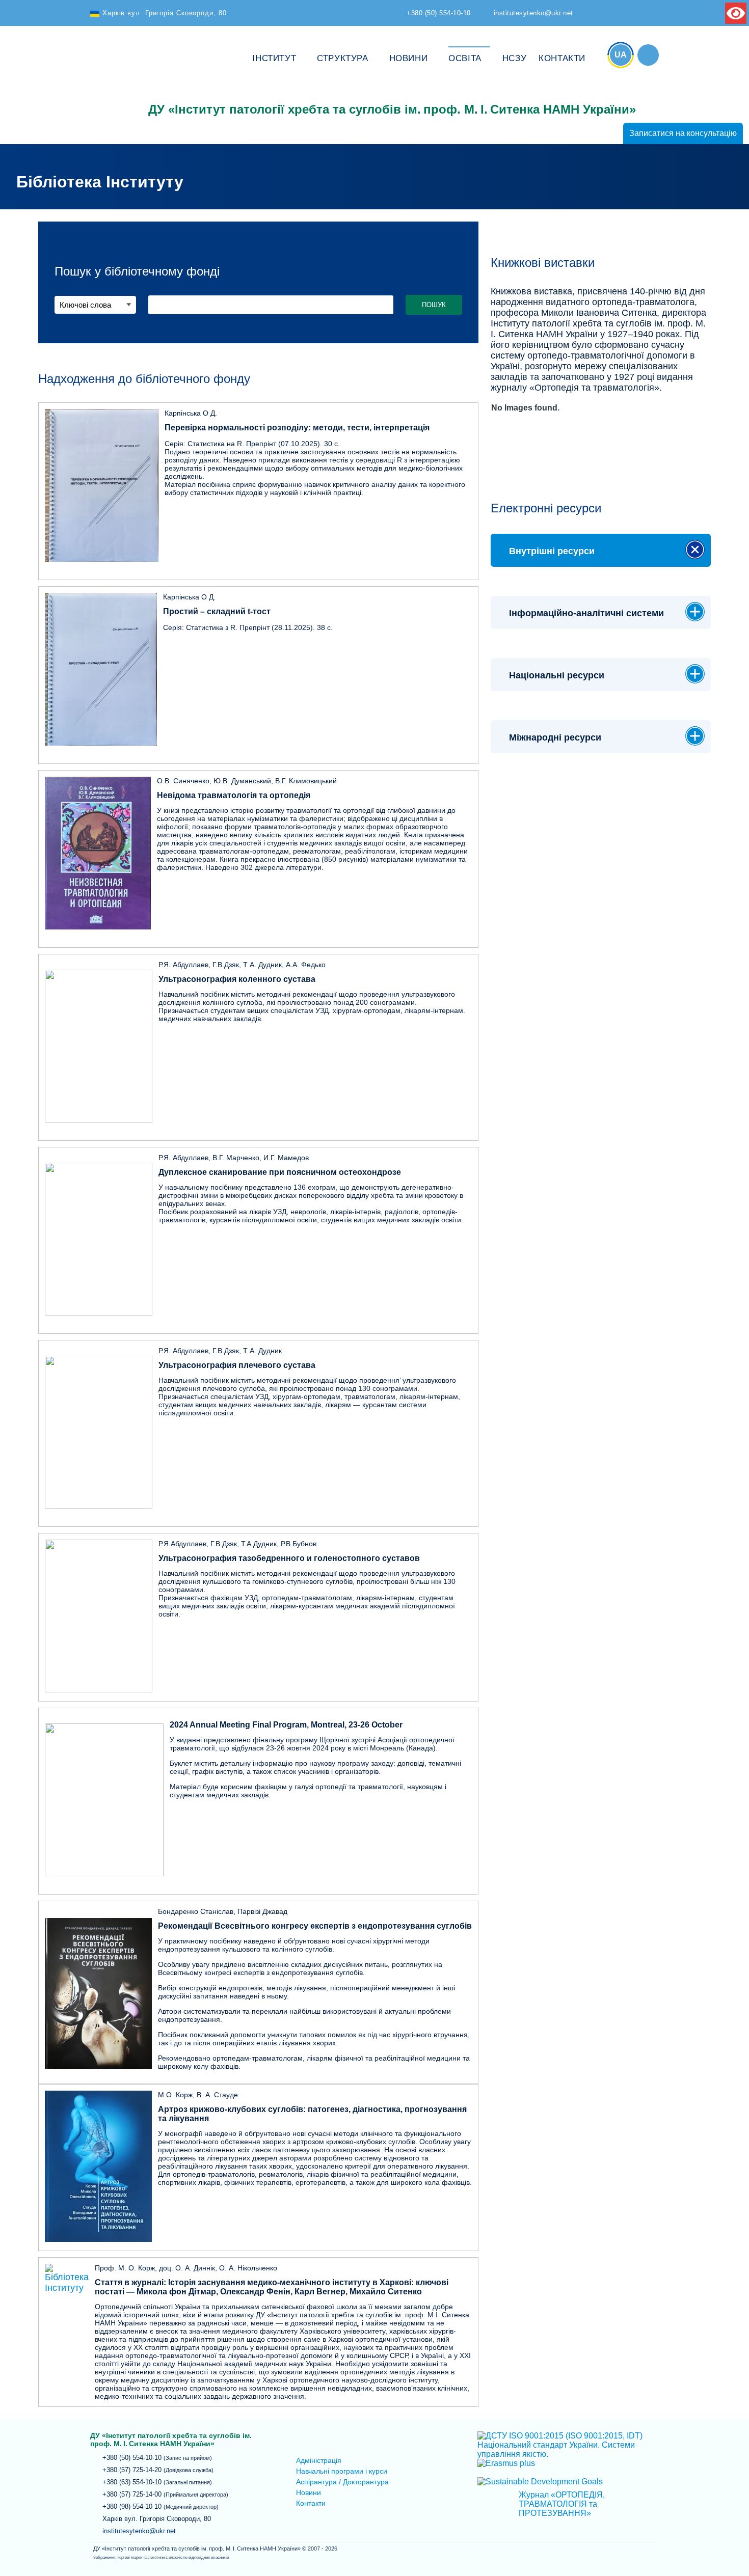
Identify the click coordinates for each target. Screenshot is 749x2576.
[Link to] (648, 55)
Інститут (274, 58)
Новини (409, 58)
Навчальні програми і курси (342, 2471)
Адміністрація (319, 2460)
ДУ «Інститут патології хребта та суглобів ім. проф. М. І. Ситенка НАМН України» (113, 77)
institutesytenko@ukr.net (139, 2531)
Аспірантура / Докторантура (342, 2482)
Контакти (562, 58)
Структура (342, 58)
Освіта (465, 58)
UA (621, 55)
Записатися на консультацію (683, 133)
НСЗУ (514, 58)
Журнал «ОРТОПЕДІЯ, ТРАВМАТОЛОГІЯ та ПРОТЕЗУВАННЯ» (562, 2504)
